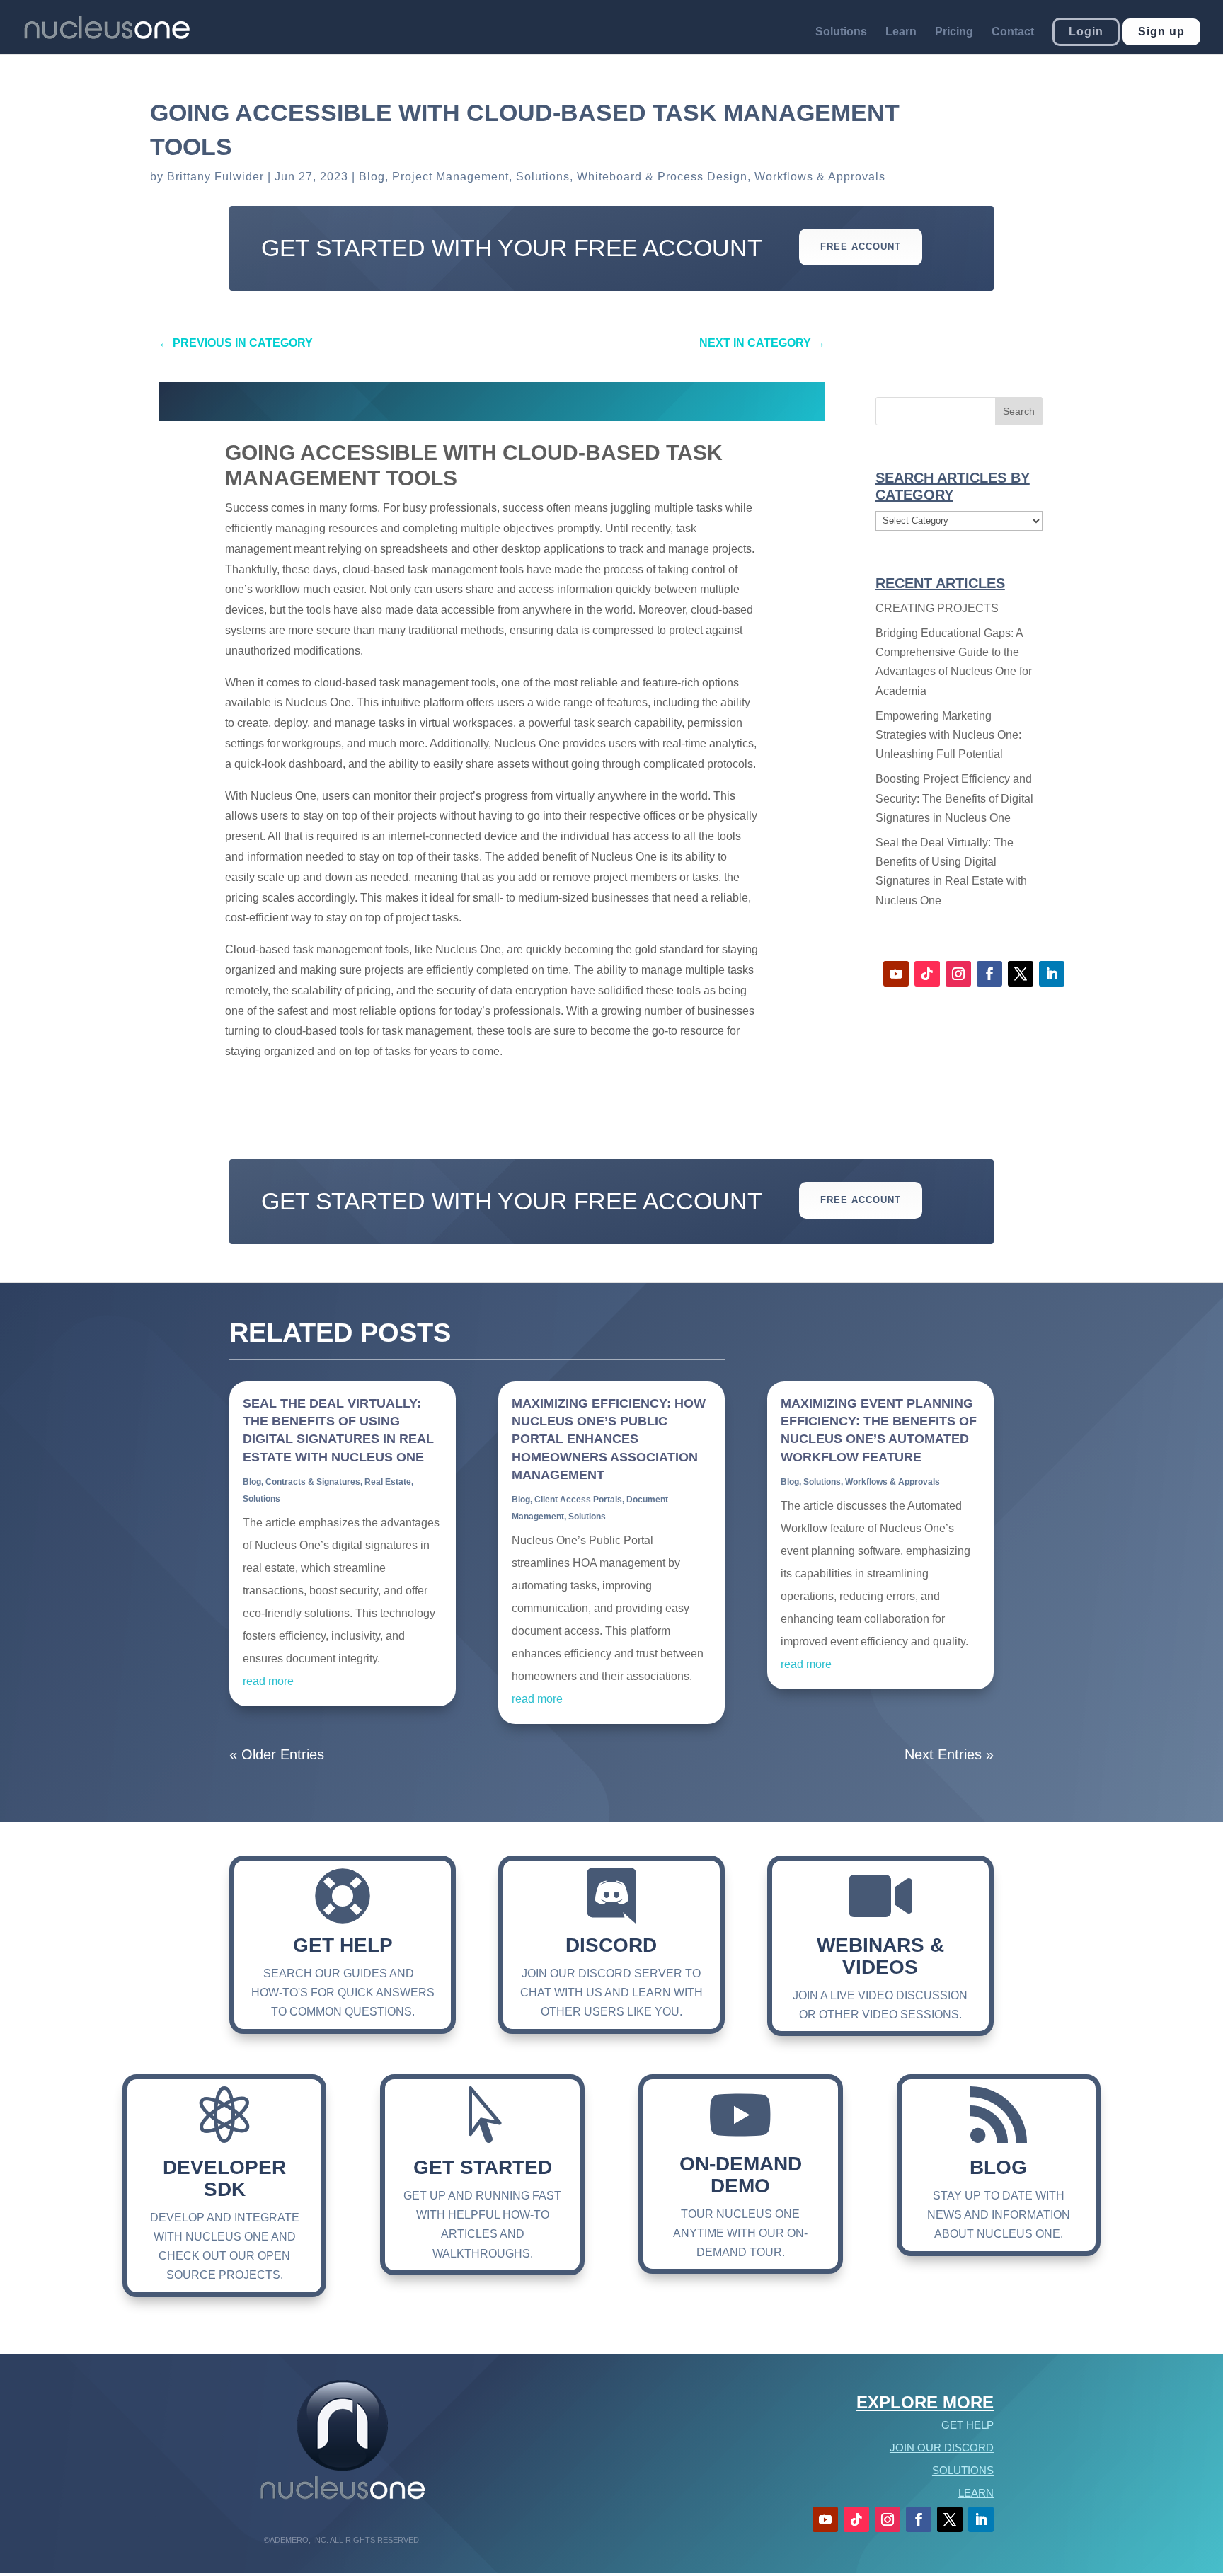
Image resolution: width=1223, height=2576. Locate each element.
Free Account (861, 247)
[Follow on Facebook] (989, 974)
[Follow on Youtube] (896, 974)
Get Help (343, 1945)
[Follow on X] (1021, 974)
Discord (611, 1945)
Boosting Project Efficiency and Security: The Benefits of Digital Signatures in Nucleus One (954, 798)
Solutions (841, 32)
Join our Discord (942, 2448)
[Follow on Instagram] (958, 974)
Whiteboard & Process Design (662, 177)
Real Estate (388, 1482)
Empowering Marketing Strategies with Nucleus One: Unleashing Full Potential (948, 735)
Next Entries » (949, 1754)
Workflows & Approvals (820, 177)
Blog (372, 177)
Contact (1013, 32)
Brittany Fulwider (216, 177)
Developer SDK (224, 2178)
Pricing (954, 32)
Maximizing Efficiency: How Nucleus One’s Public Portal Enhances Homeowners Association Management (609, 1439)
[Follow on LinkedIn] (1052, 974)
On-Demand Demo (741, 2175)
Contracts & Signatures (313, 1482)
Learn (901, 32)
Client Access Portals (578, 1500)
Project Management (450, 177)
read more (268, 1681)
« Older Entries (277, 1754)
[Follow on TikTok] (927, 974)
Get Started (483, 2167)
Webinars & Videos (880, 1956)
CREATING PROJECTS (937, 608)
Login (1086, 31)
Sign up (1161, 31)
